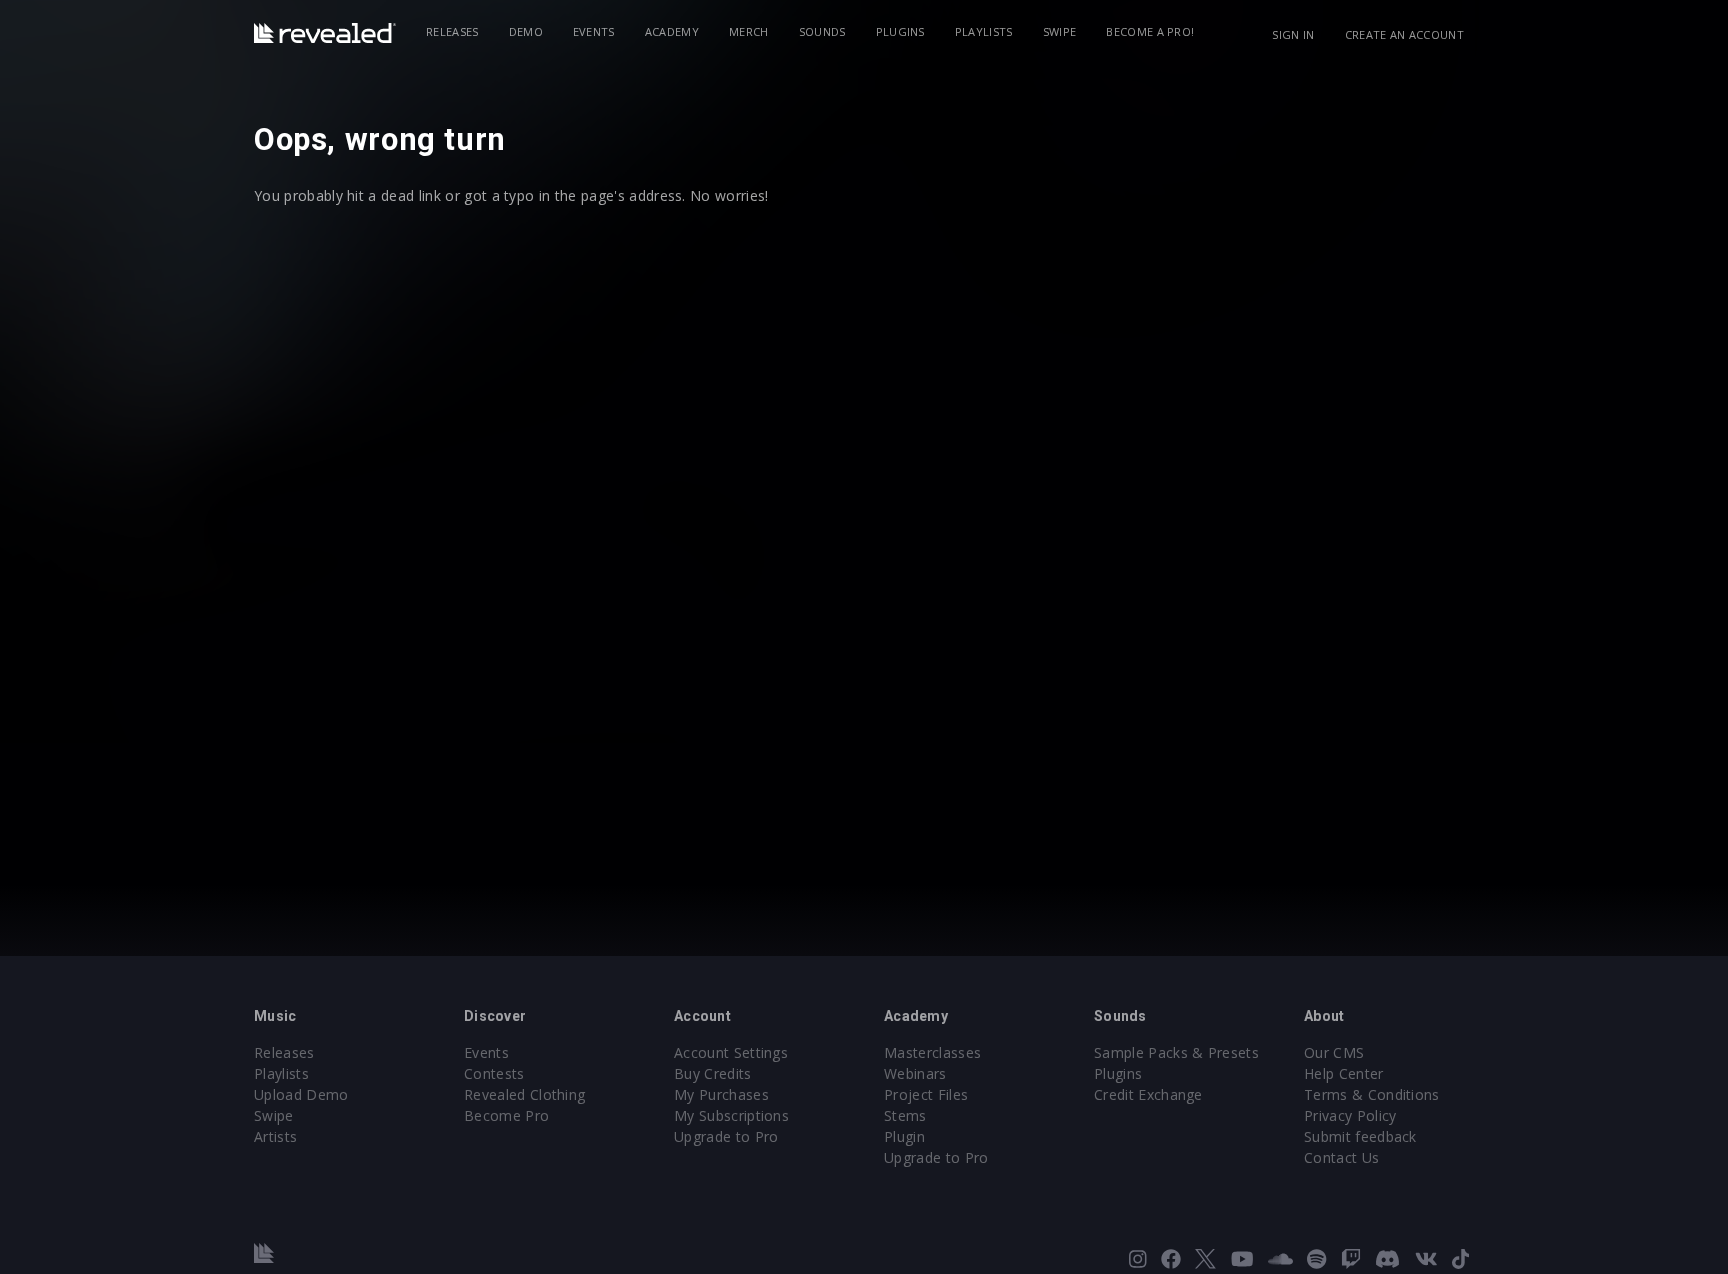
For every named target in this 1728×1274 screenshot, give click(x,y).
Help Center (1344, 1073)
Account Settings (731, 1052)
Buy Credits (713, 1073)
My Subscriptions (731, 1115)
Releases (452, 31)
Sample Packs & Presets (1176, 1052)
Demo (526, 31)
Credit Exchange (1148, 1094)
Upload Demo (301, 1094)
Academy (672, 31)
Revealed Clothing (524, 1094)
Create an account (1404, 34)
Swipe (1060, 31)
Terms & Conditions (1372, 1094)
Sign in (1293, 34)
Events (594, 31)
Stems (905, 1115)
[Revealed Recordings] (325, 33)
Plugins (900, 31)
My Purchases (721, 1094)
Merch (749, 31)
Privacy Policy (1350, 1115)
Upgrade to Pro (726, 1136)
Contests (494, 1073)
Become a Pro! (1150, 31)
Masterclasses (932, 1052)
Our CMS (1334, 1052)
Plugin (904, 1136)
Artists (275, 1136)
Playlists (984, 31)
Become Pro (506, 1115)
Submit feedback (1360, 1136)
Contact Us (1341, 1157)
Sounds (822, 31)
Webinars (915, 1073)
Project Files (926, 1094)
